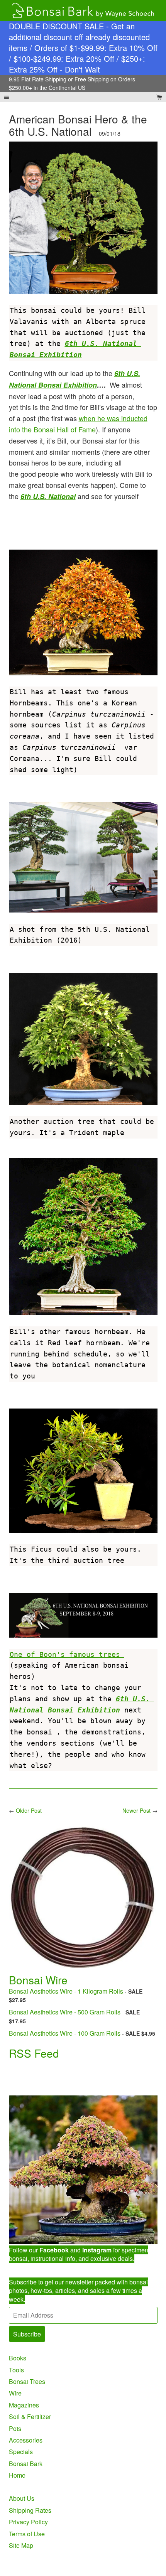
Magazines (24, 2405)
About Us (22, 2498)
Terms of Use (27, 2534)
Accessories (26, 2440)
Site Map (21, 2545)
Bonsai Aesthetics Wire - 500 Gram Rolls (65, 2012)
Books (18, 2358)
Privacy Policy (28, 2522)
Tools (16, 2370)
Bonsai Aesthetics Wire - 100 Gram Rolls (65, 2033)
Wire (15, 2393)
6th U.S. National (48, 496)
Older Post (29, 1810)
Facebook (54, 2250)
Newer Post (136, 1810)
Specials (21, 2452)
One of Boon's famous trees (67, 1654)
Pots (15, 2428)
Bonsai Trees (27, 2381)
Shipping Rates (30, 2510)
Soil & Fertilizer (30, 2417)
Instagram (97, 2250)
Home (17, 2475)
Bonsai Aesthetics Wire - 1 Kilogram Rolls (66, 1991)
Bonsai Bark (26, 2464)
